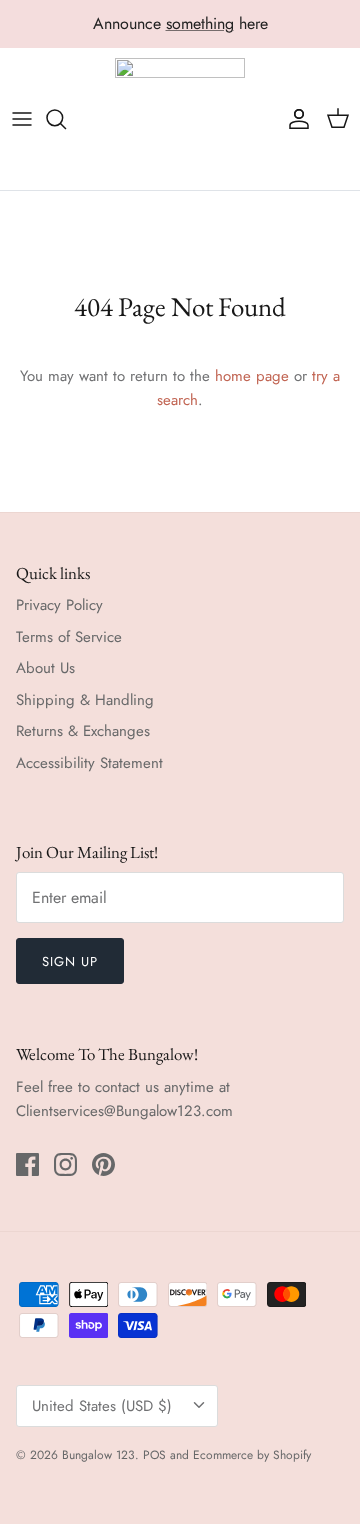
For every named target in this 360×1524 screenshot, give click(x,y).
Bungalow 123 (98, 1455)
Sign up (70, 961)
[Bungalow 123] (180, 119)
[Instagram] (65, 1164)
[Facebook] (27, 1164)
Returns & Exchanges (83, 731)
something (200, 23)
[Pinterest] (103, 1164)
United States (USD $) (102, 1406)
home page (252, 376)
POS (154, 1455)
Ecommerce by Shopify (252, 1455)
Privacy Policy (59, 605)
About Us (45, 668)
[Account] (294, 119)
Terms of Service (69, 637)
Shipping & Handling (85, 700)
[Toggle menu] (22, 119)
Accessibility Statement (89, 763)
